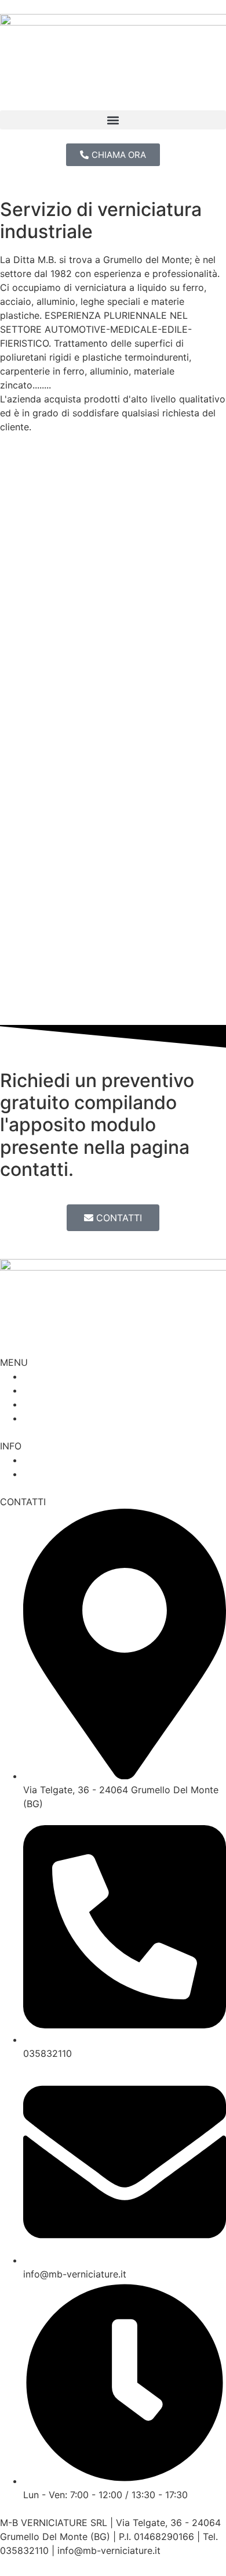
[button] (113, 120)
